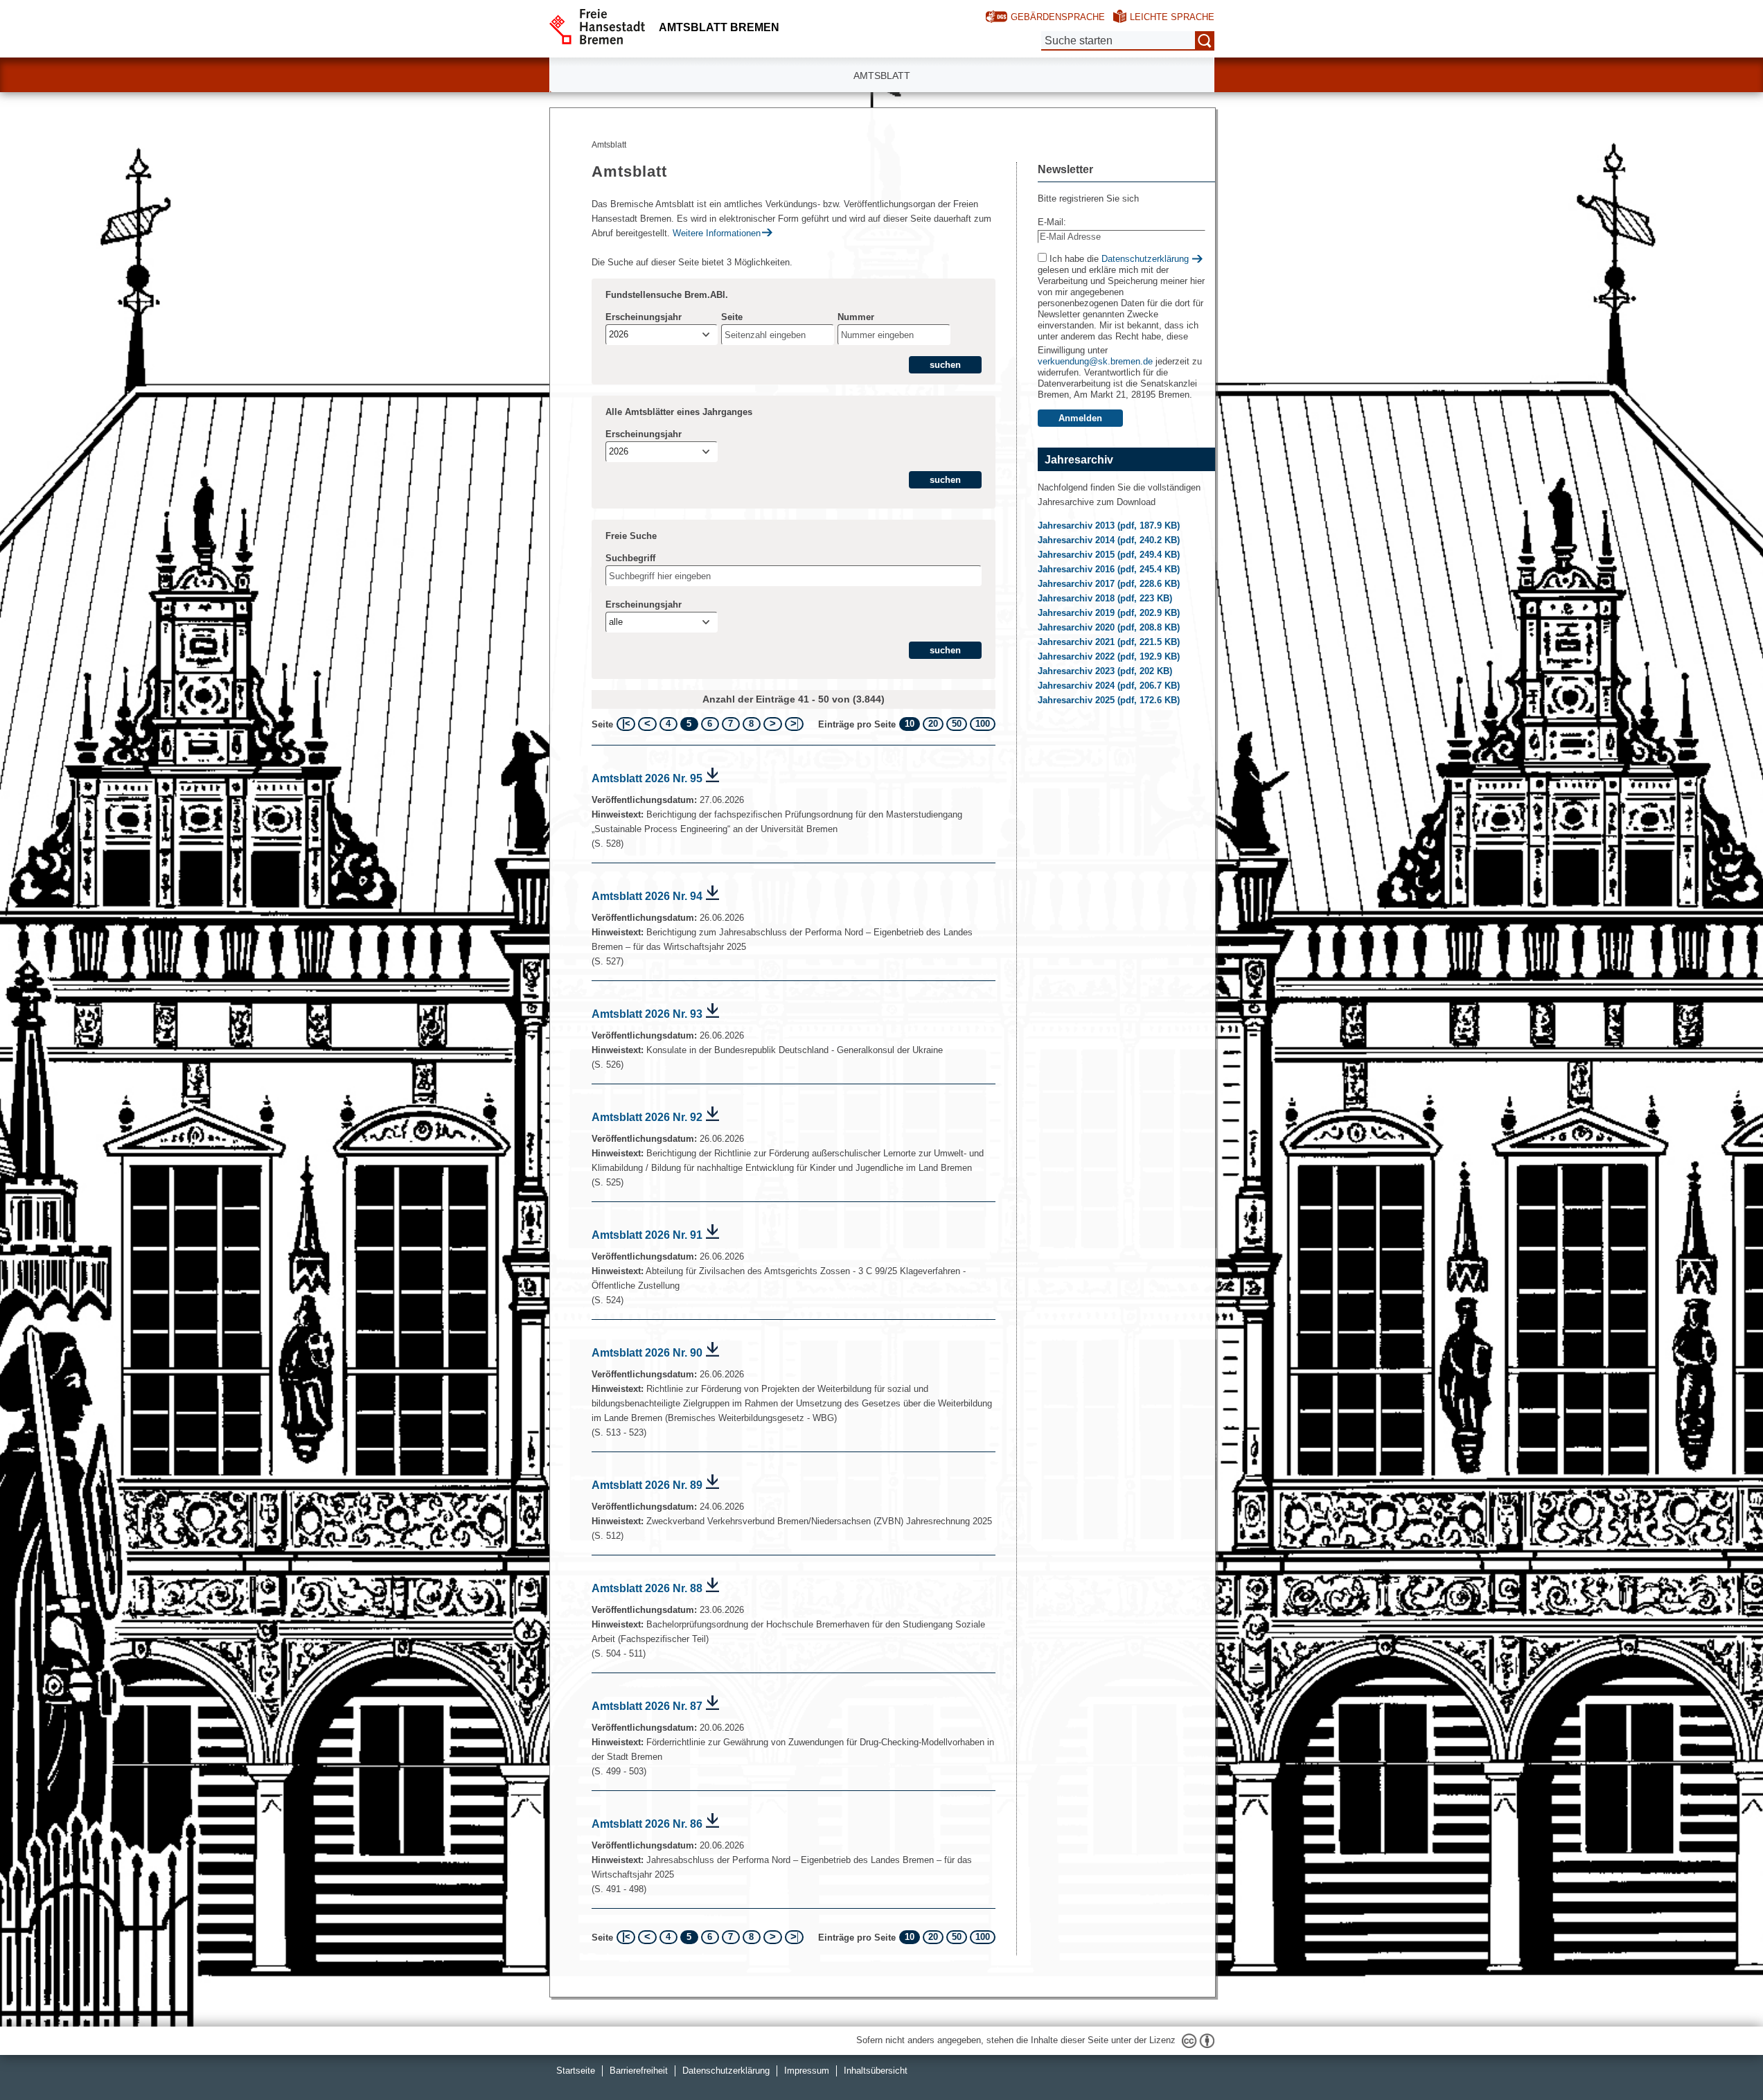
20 (933, 724)
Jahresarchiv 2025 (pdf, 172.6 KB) (1110, 700)
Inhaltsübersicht (876, 2071)
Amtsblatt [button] (882, 76)
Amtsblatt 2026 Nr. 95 (647, 778)
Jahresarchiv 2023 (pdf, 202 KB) (1106, 671)
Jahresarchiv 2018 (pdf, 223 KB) (1106, 598)
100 (983, 724)
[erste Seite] (626, 724)
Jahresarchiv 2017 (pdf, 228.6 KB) (1110, 584)
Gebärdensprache (1058, 17)
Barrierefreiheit (639, 2071)
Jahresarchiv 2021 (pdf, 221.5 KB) (1110, 642)
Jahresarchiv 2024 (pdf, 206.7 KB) (1110, 686)
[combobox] (662, 335)
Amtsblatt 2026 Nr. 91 (647, 1235)
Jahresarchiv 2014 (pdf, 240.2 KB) (1110, 540)
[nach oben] (1720, 2057)
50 (957, 724)
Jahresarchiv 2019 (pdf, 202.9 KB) (1110, 613)
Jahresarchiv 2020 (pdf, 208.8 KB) (1110, 627)
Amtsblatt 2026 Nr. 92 (647, 1117)
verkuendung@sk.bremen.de (1095, 361)
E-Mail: (1052, 222)
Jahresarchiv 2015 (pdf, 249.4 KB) (1110, 555)
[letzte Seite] (794, 724)
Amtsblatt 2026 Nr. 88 (647, 1588)
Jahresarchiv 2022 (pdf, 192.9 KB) (1110, 656)
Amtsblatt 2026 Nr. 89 (647, 1485)
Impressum (807, 2071)
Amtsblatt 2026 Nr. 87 (647, 1706)
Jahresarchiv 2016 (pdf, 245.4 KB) (1110, 569)
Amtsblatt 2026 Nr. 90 (647, 1353)
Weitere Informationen (717, 233)
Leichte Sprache (1172, 17)
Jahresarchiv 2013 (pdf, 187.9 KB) (1110, 526)
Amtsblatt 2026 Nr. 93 (647, 1014)
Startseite (576, 2071)
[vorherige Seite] (647, 724)
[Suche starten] (1205, 41)
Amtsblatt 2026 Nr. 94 (647, 896)
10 (910, 724)
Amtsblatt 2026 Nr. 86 (647, 1824)
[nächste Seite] (773, 724)
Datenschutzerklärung (1145, 259)
